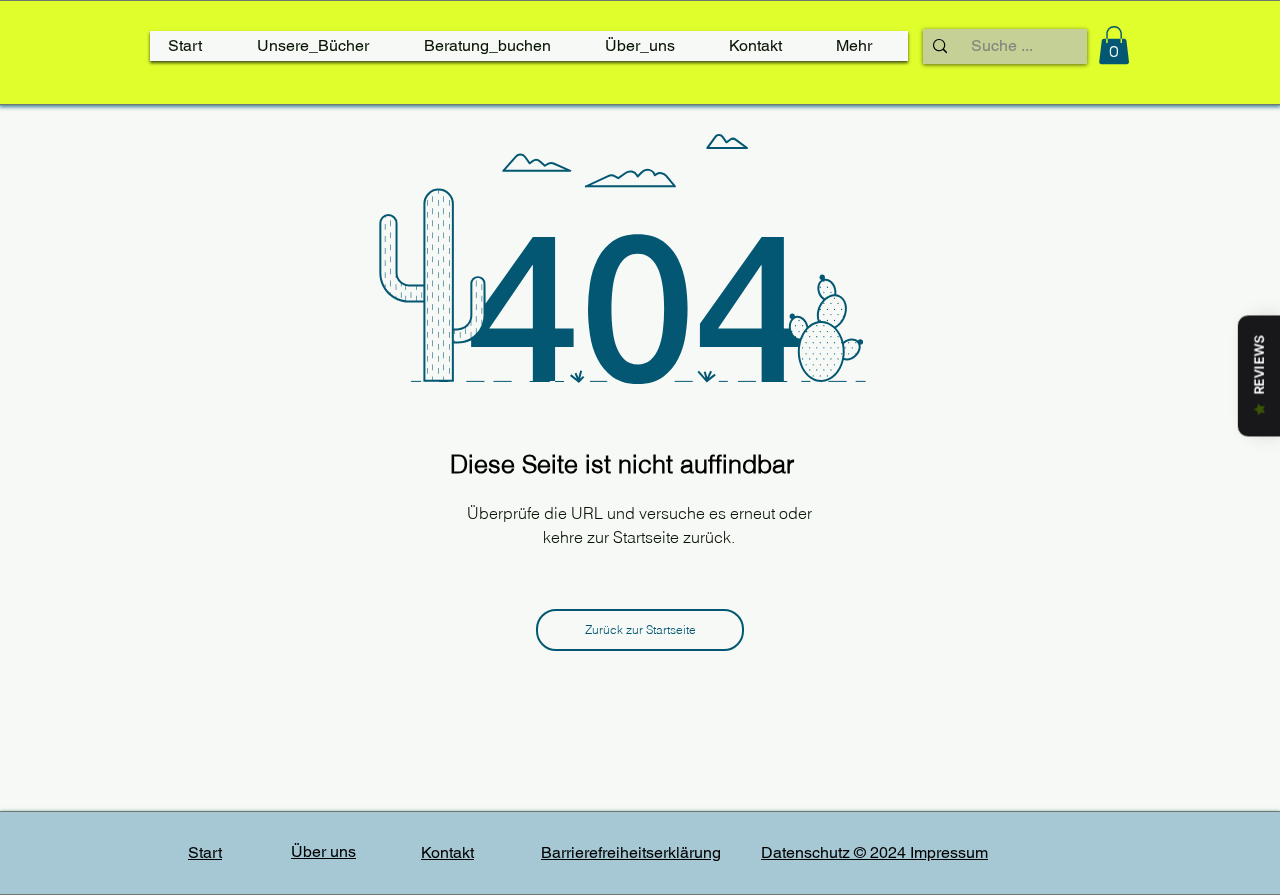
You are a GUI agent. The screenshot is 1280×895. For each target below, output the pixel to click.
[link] (1114, 45)
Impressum (949, 852)
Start (205, 852)
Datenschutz (807, 852)
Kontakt (447, 852)
